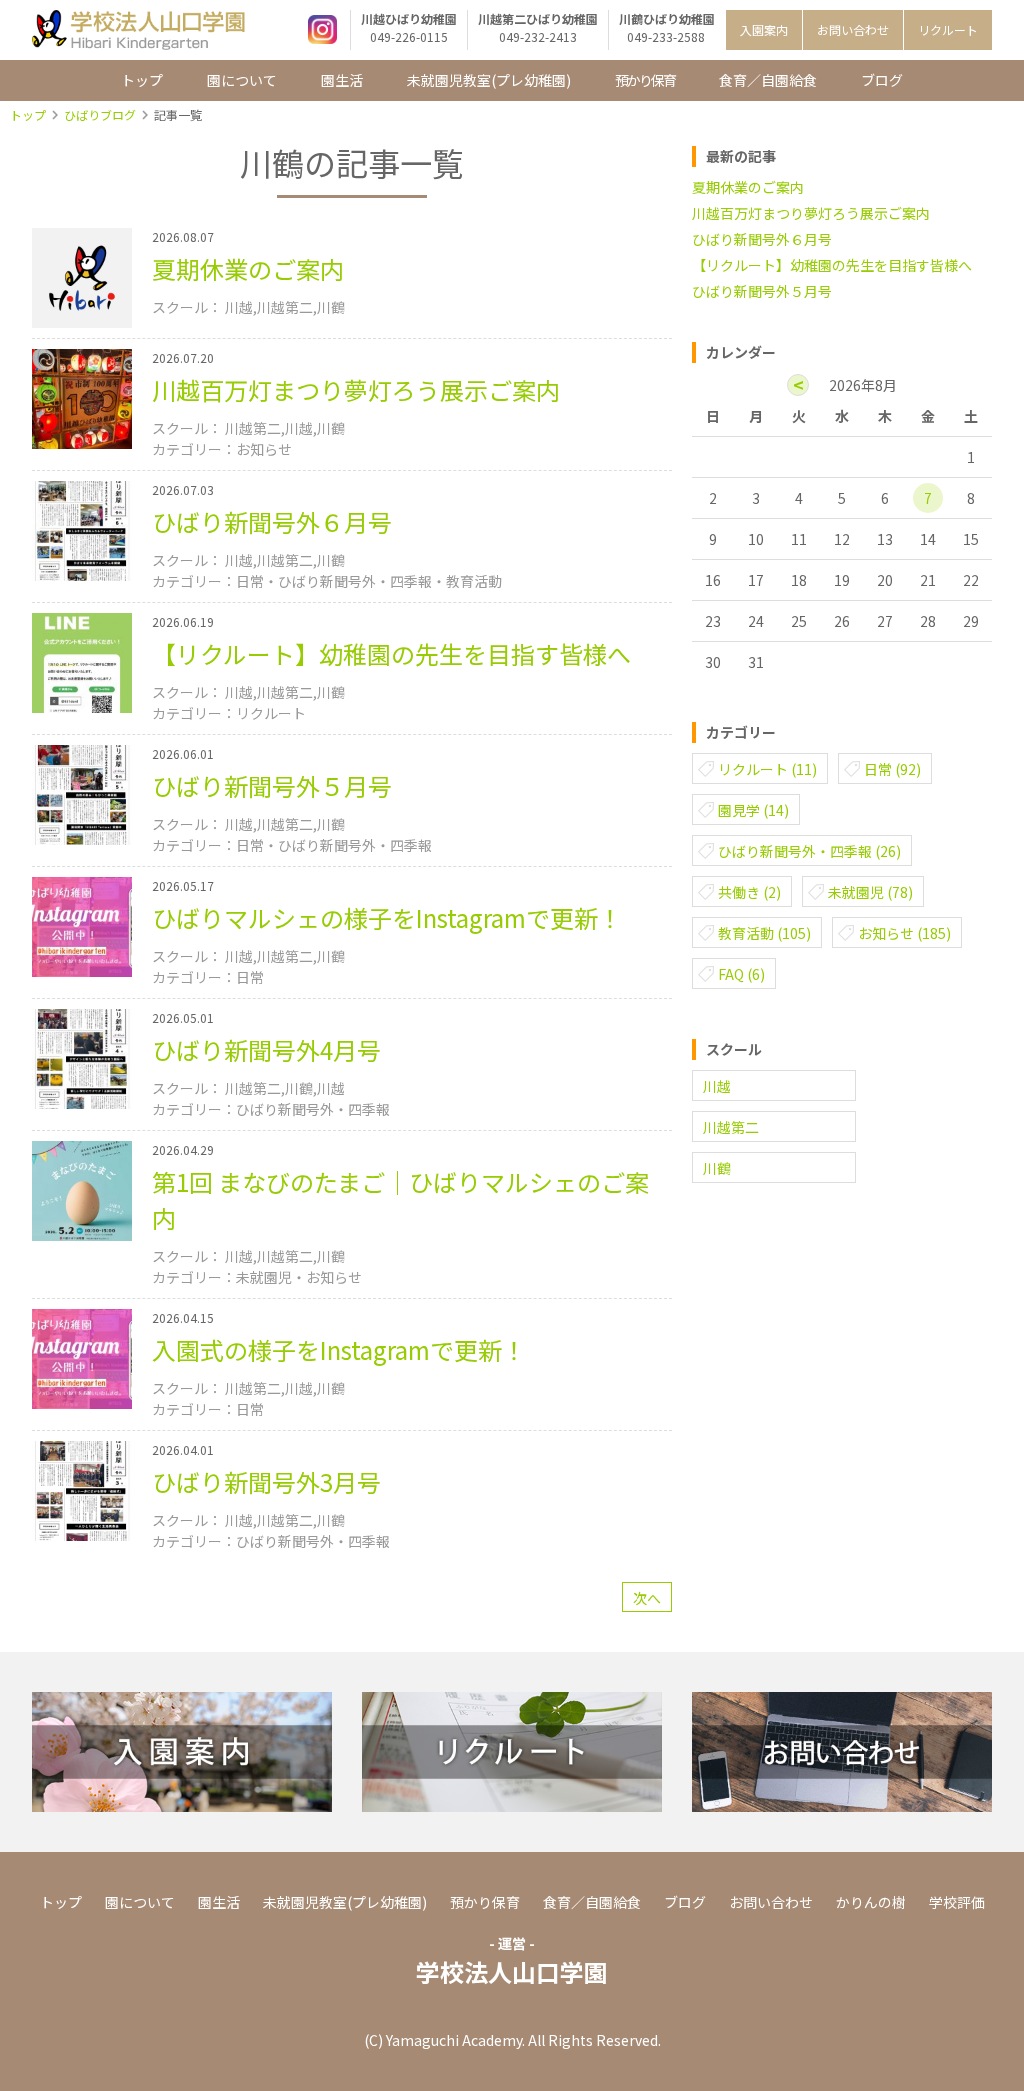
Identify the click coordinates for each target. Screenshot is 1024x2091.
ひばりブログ (100, 114)
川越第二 (731, 1127)
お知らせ (904, 933)
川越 (717, 1086)
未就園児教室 (489, 80)
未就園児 (870, 892)
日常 (892, 769)
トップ (142, 80)
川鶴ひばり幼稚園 (667, 27)
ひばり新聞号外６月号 (762, 239)
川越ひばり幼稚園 (409, 27)
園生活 (342, 80)
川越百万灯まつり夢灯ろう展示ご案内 (811, 213)
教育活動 (764, 933)
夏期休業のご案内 (748, 187)
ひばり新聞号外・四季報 (809, 851)
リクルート (948, 29)
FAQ (741, 974)
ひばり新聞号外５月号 (762, 291)
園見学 (753, 810)
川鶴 (717, 1168)
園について (242, 80)
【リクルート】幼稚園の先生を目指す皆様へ (832, 265)
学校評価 (957, 1902)
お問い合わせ (853, 29)
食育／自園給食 (768, 80)
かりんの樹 (871, 1902)
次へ (647, 1598)
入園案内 (764, 29)
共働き (749, 892)
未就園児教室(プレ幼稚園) (345, 1902)
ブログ (882, 80)
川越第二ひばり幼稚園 (538, 27)
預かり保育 (645, 80)
